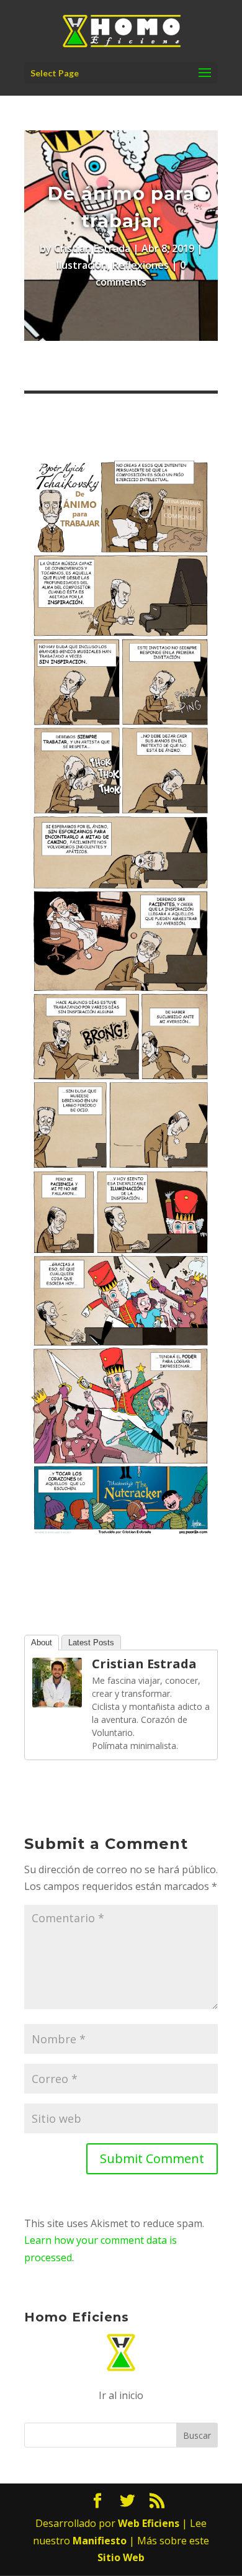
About (42, 1643)
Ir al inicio (121, 2395)
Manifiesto (100, 2541)
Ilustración (82, 265)
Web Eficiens (149, 2523)
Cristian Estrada (92, 248)
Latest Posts (91, 1643)
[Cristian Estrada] (57, 1698)
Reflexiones (141, 265)
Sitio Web (121, 2557)
